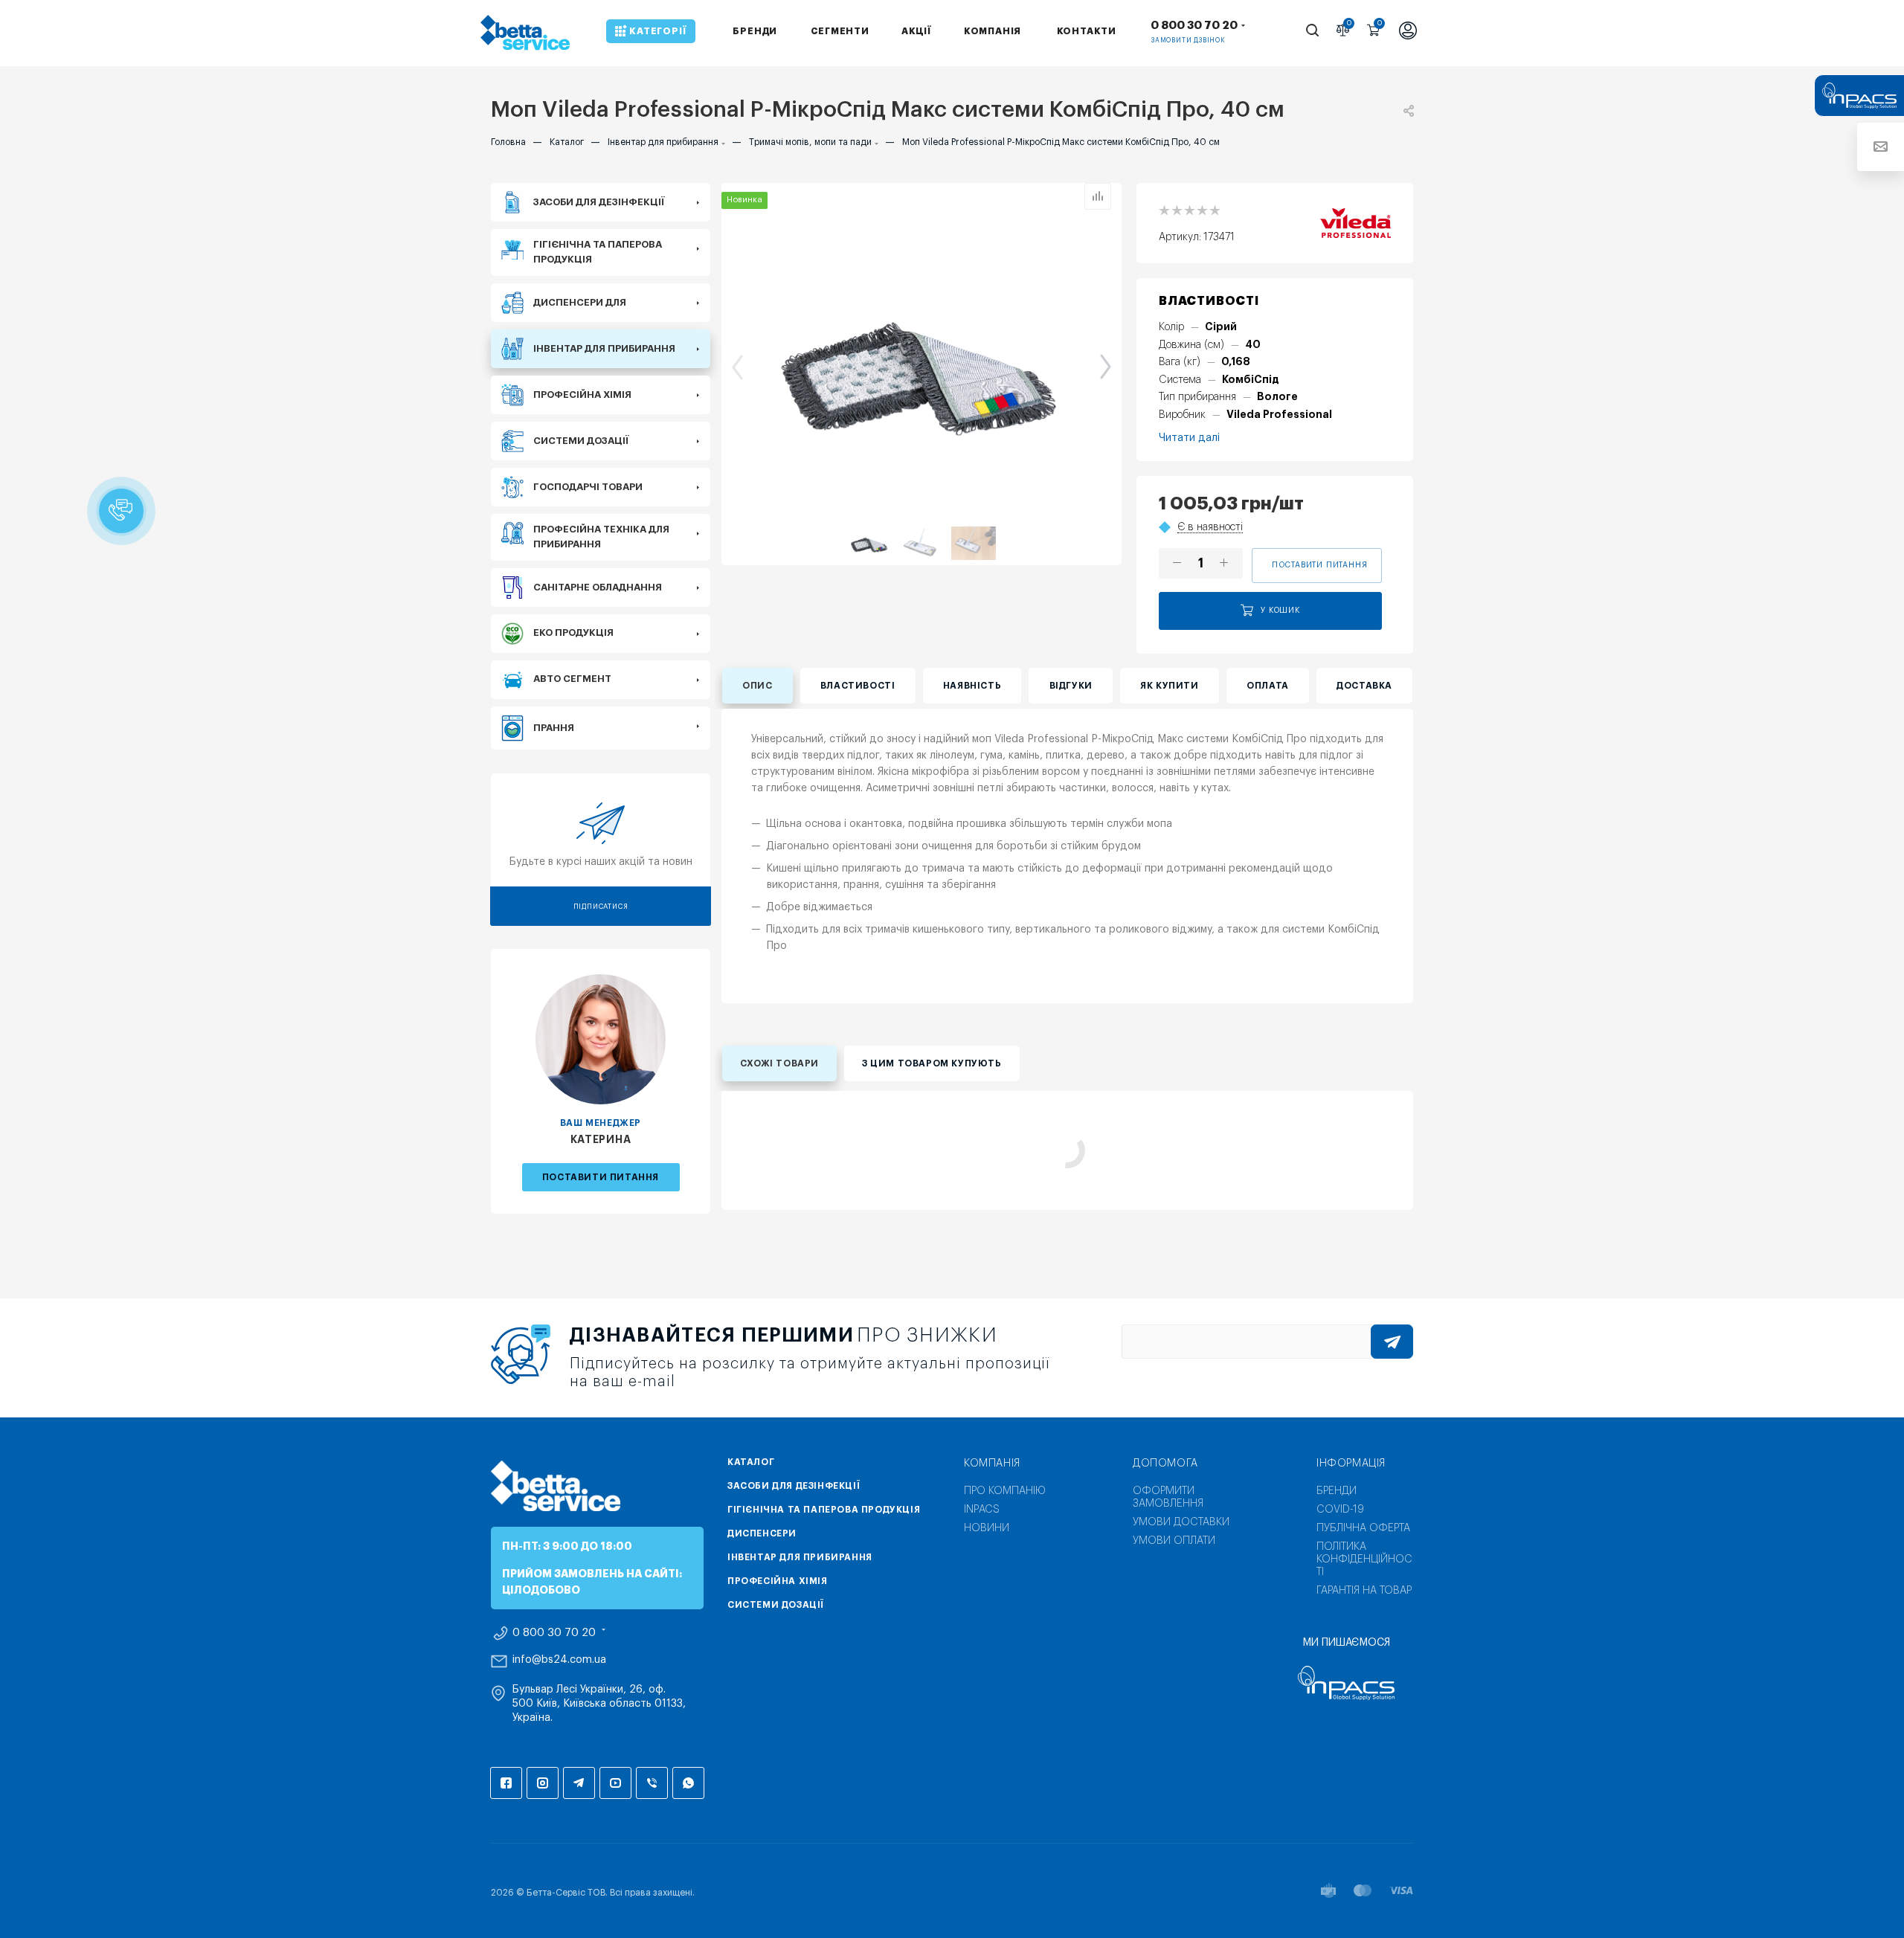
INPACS (982, 1510)
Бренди (1337, 1491)
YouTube (615, 1783)
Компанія (992, 1464)
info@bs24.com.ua (559, 1660)
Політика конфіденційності (1364, 1559)
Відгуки (1071, 686)
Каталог (751, 1462)
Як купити (1169, 686)
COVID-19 (1340, 1510)
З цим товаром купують (932, 1063)
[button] (121, 511)
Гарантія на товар (1364, 1591)
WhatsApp (688, 1783)
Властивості (858, 686)
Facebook (506, 1783)
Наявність (972, 686)
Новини (987, 1528)
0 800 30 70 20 (1194, 26)
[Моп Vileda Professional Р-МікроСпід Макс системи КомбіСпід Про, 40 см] (922, 366)
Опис (757, 686)
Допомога (1165, 1464)
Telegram (579, 1783)
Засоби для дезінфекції (794, 1486)
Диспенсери (762, 1533)
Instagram (543, 1783)
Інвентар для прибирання (800, 1557)
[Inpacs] (1346, 1683)
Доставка (1364, 686)
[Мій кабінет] (1408, 32)
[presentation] (730, 366)
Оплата (1268, 686)
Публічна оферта (1363, 1528)
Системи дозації (776, 1605)
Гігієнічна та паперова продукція (824, 1510)
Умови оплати (1174, 1541)
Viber (652, 1783)
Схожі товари (779, 1063)
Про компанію (1005, 1491)
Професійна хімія (778, 1581)
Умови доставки (1181, 1522)
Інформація (1351, 1464)
